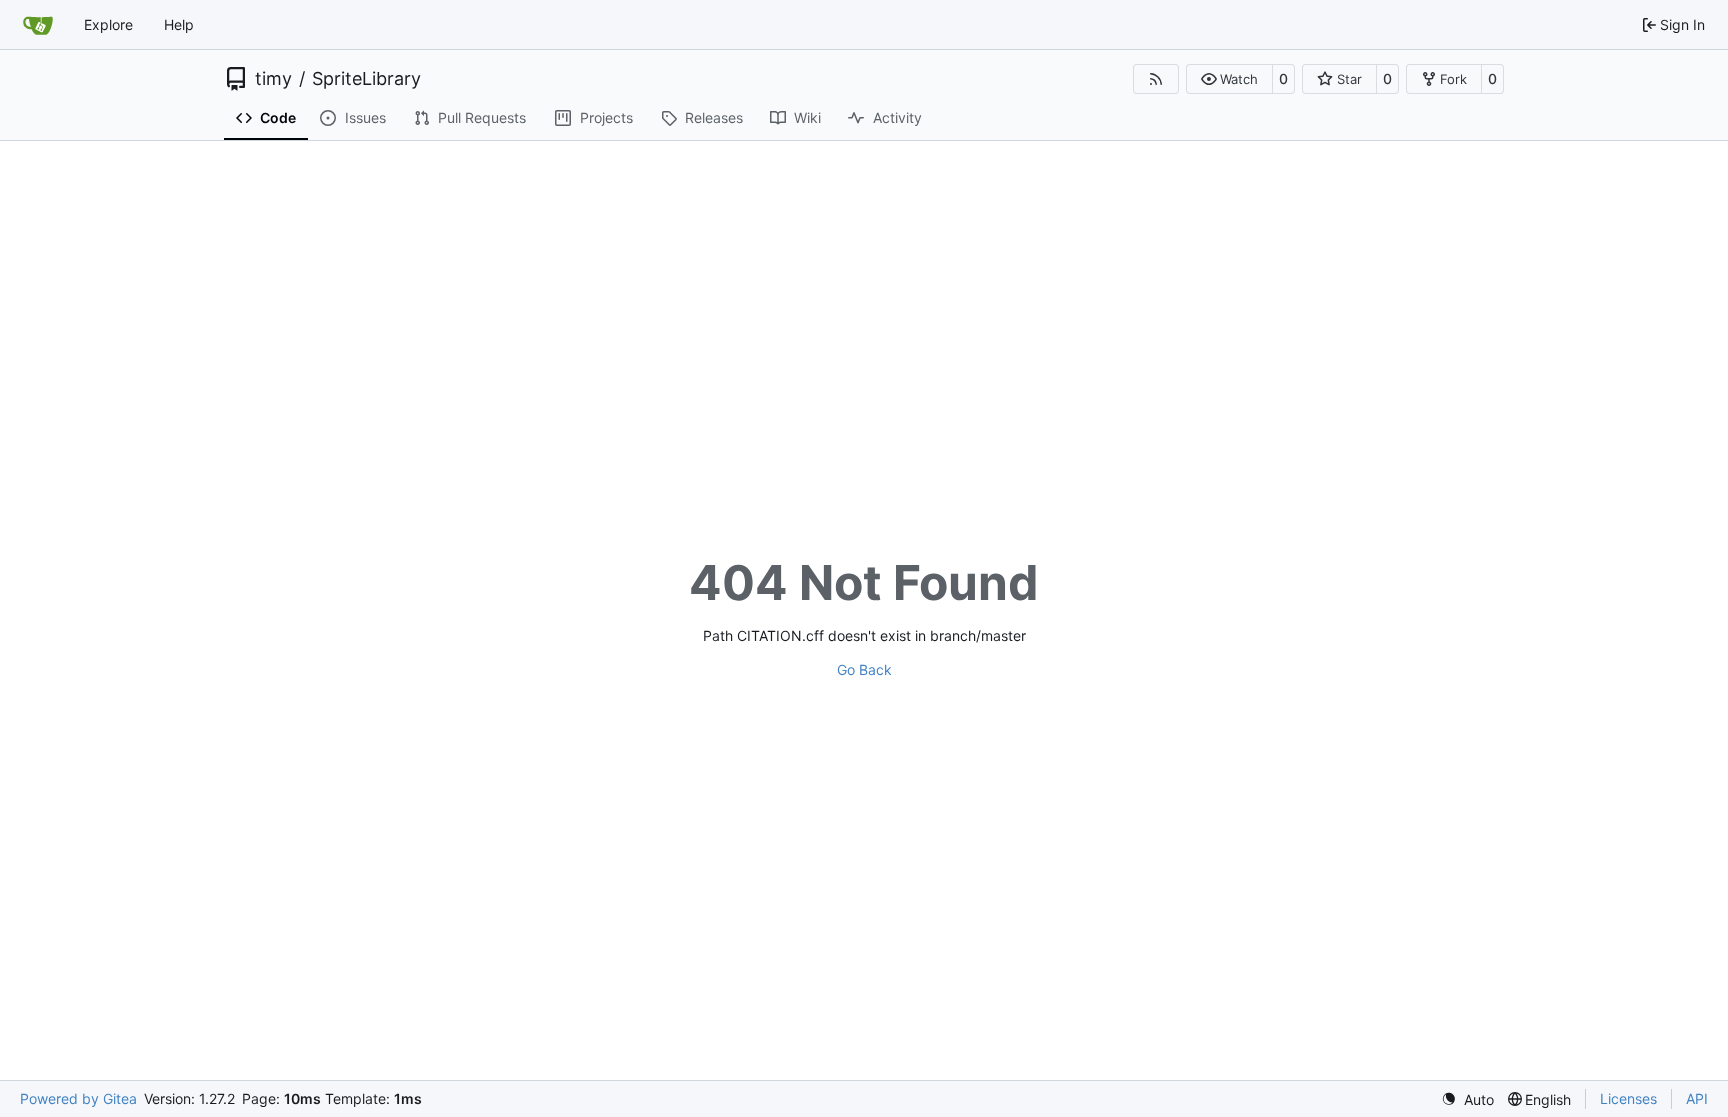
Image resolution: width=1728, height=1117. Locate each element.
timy (273, 79)
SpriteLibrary (366, 79)
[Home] (38, 25)
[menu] (1467, 1099)
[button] (1229, 79)
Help (179, 24)
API (1697, 1098)
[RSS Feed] (1156, 79)
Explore (108, 24)
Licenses (1628, 1098)
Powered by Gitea (78, 1098)
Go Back (864, 669)
